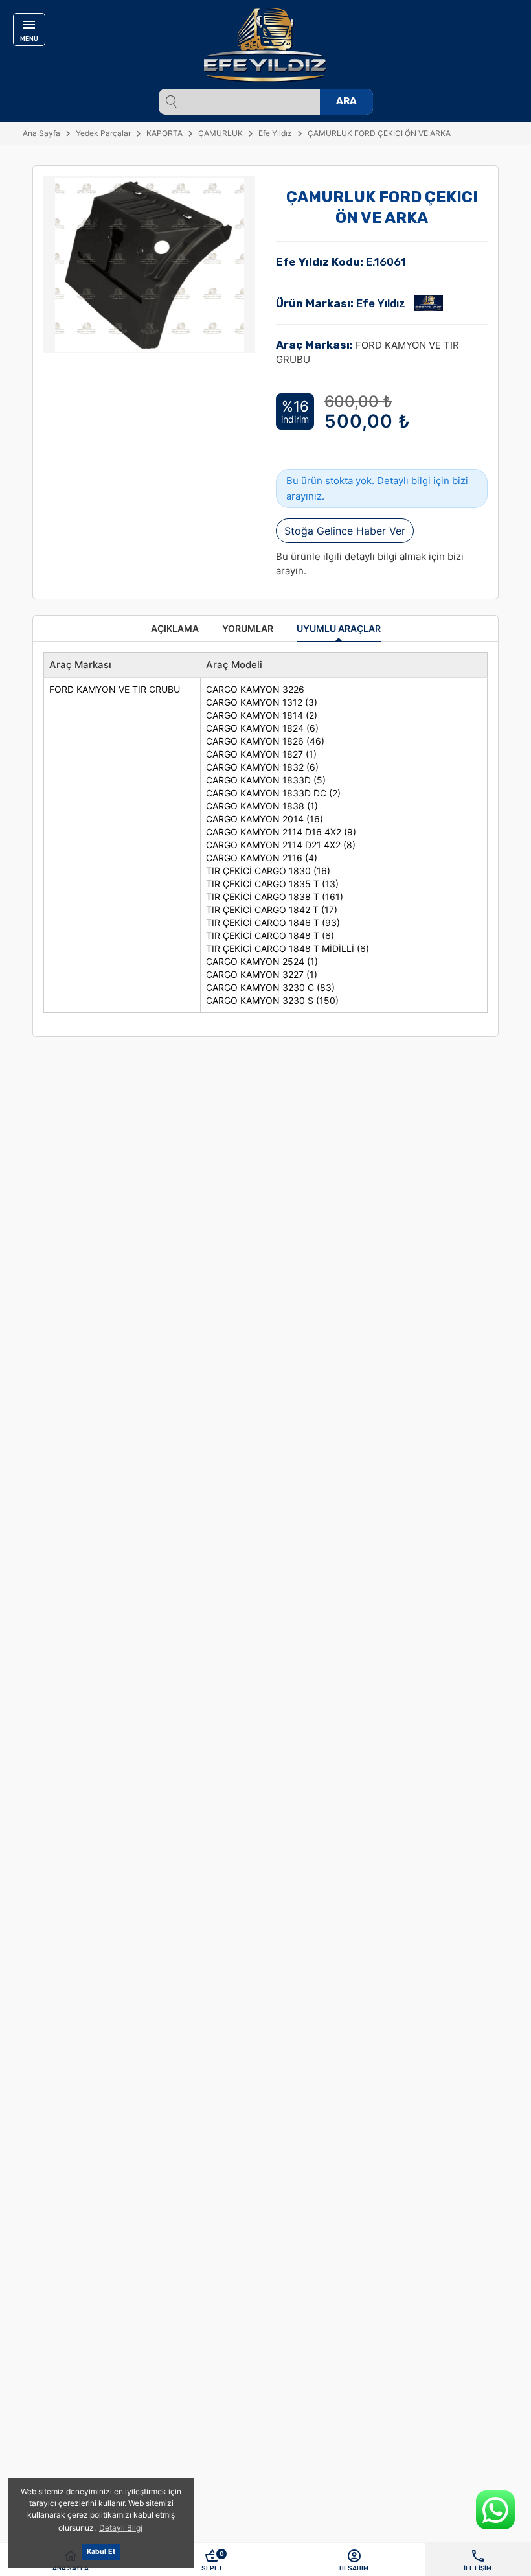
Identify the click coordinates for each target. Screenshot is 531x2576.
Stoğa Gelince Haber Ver (345, 531)
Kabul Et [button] (101, 2552)
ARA (346, 101)
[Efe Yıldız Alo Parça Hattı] (495, 2510)
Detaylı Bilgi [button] (121, 2528)
